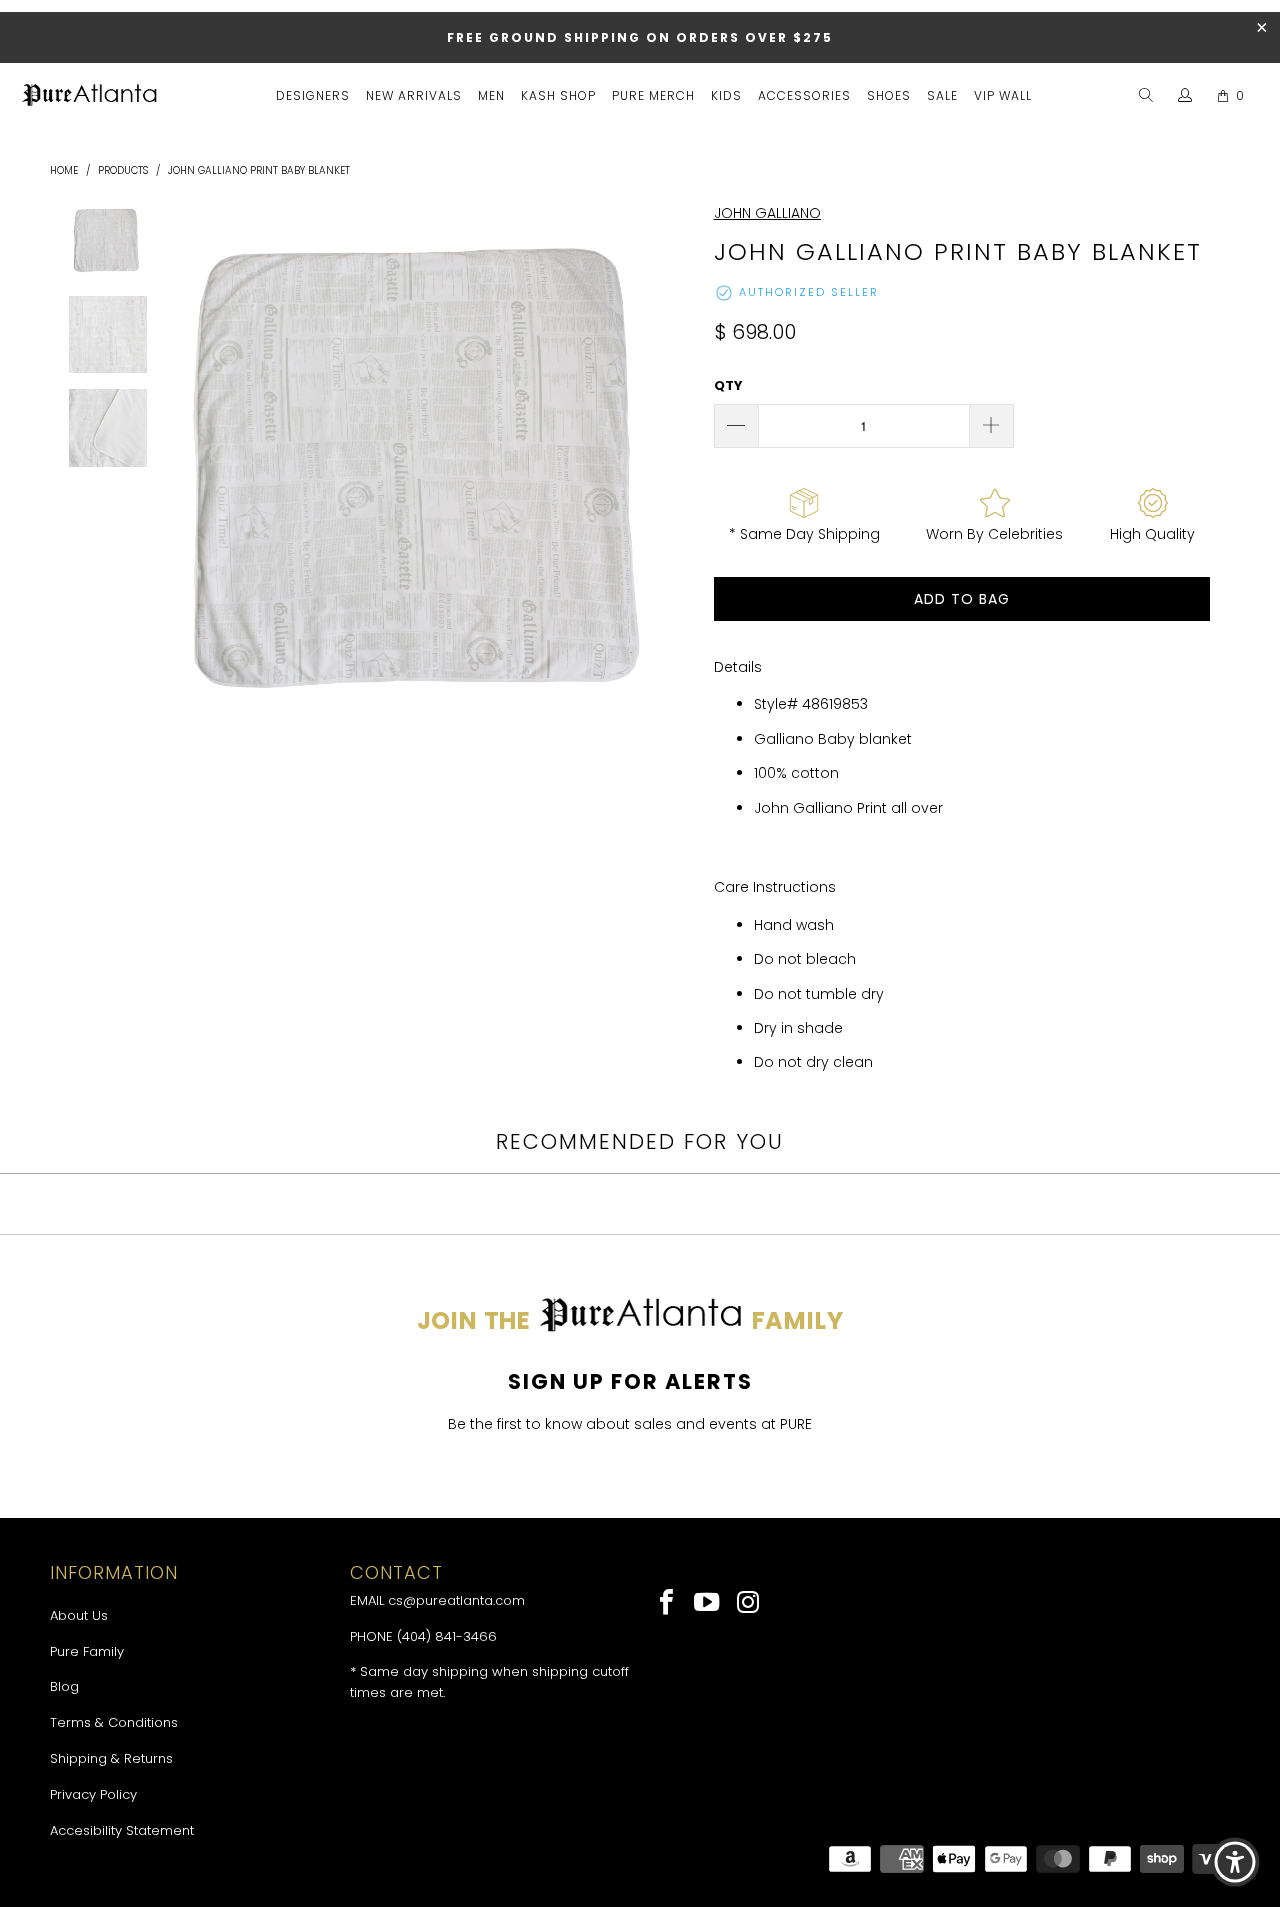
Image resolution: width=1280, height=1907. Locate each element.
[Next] (675, 469)
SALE (942, 95)
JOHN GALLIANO (767, 213)
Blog (64, 1686)
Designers (313, 95)
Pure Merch (653, 95)
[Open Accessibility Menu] (1235, 1862)
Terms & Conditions (114, 1722)
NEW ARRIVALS (414, 95)
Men (491, 95)
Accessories (804, 95)
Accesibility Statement (122, 1830)
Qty (728, 385)
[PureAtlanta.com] (90, 97)
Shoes (889, 95)
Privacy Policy (93, 1794)
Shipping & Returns (111, 1758)
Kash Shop (558, 95)
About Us (79, 1615)
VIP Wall (1003, 95)
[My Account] (1185, 96)
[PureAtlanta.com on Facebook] (667, 1604)
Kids (726, 95)
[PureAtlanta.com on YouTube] (708, 1604)
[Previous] (178, 469)
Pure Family (87, 1651)
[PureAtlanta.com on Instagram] (748, 1604)
